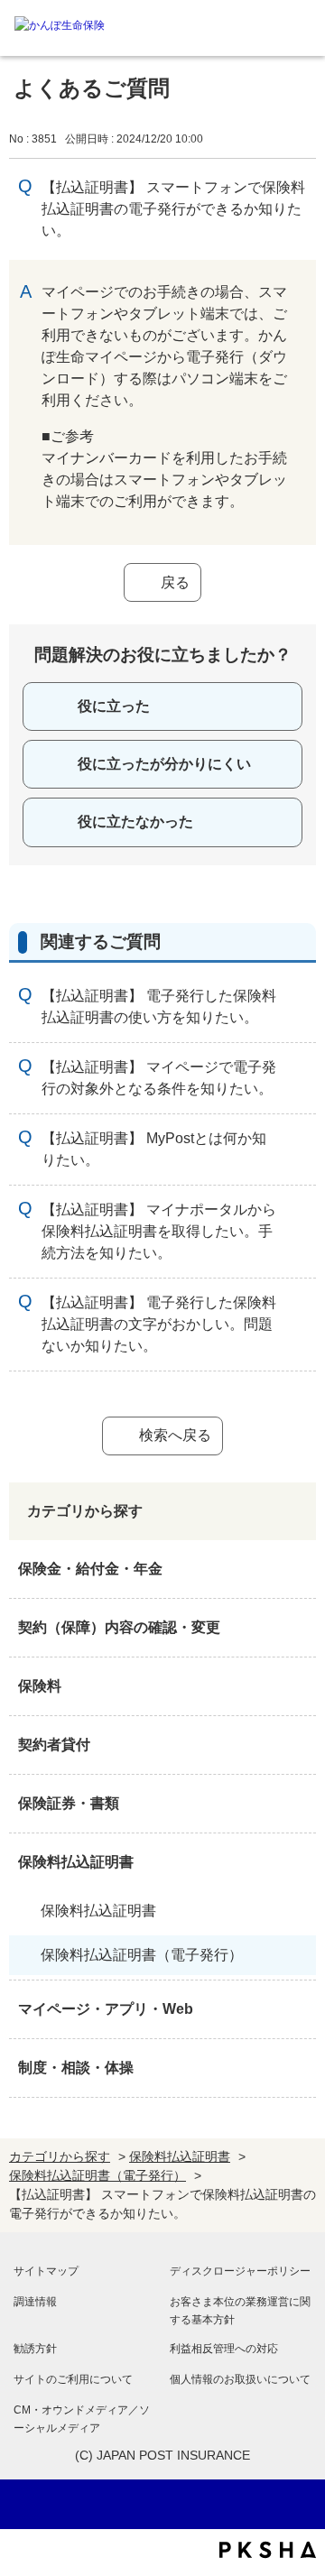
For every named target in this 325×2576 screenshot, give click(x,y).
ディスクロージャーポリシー (240, 2271)
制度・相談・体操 (76, 2068)
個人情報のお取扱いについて (240, 2379)
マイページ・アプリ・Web (106, 2009)
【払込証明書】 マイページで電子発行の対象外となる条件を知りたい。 (159, 1078)
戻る (175, 582)
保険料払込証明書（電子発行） (142, 1955)
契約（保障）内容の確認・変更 (119, 1627)
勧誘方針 (35, 2349)
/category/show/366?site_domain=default (298, 2009)
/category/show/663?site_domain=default (298, 1804)
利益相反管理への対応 (224, 2349)
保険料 (40, 1686)
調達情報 (35, 2302)
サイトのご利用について (73, 2379)
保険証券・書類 (69, 1803)
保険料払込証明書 (76, 1862)
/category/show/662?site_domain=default (298, 1745)
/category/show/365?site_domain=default (298, 1862)
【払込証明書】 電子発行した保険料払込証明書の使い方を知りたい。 (159, 1006)
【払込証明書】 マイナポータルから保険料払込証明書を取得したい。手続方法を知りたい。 (159, 1231)
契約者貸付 (54, 1745)
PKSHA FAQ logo (268, 2550)
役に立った (114, 706)
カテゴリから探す (60, 2156)
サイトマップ (46, 2271)
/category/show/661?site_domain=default (298, 1686)
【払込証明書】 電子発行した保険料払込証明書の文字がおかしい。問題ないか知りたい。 (159, 1324)
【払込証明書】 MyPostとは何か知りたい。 (154, 1149)
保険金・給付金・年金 (90, 1569)
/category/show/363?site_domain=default (298, 1628)
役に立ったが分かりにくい (164, 764)
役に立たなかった (135, 822)
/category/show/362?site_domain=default (298, 1569)
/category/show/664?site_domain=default (298, 2068)
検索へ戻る (175, 1435)
